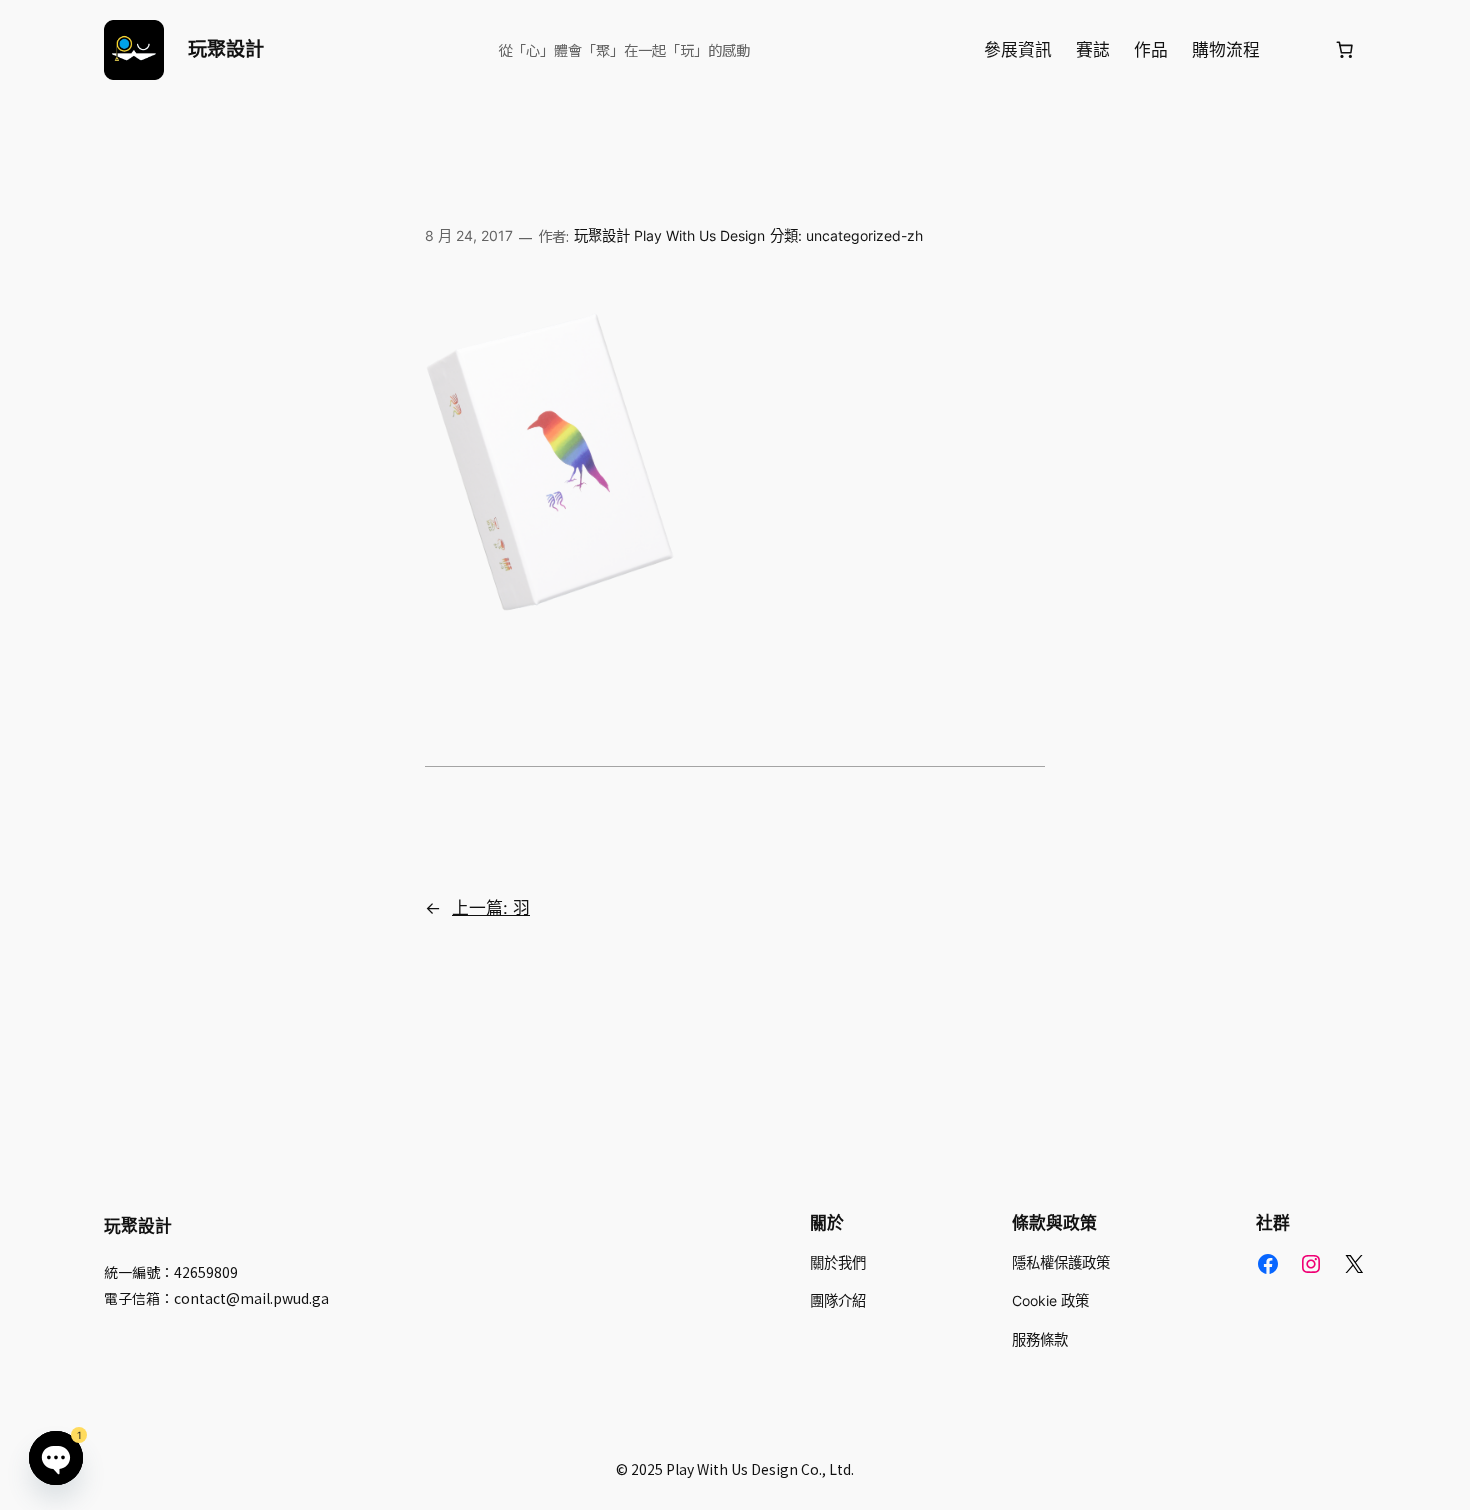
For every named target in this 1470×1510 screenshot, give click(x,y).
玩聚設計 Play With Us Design (669, 235)
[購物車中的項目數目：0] (1345, 50)
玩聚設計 (226, 49)
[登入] (1296, 50)
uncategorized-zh (864, 235)
